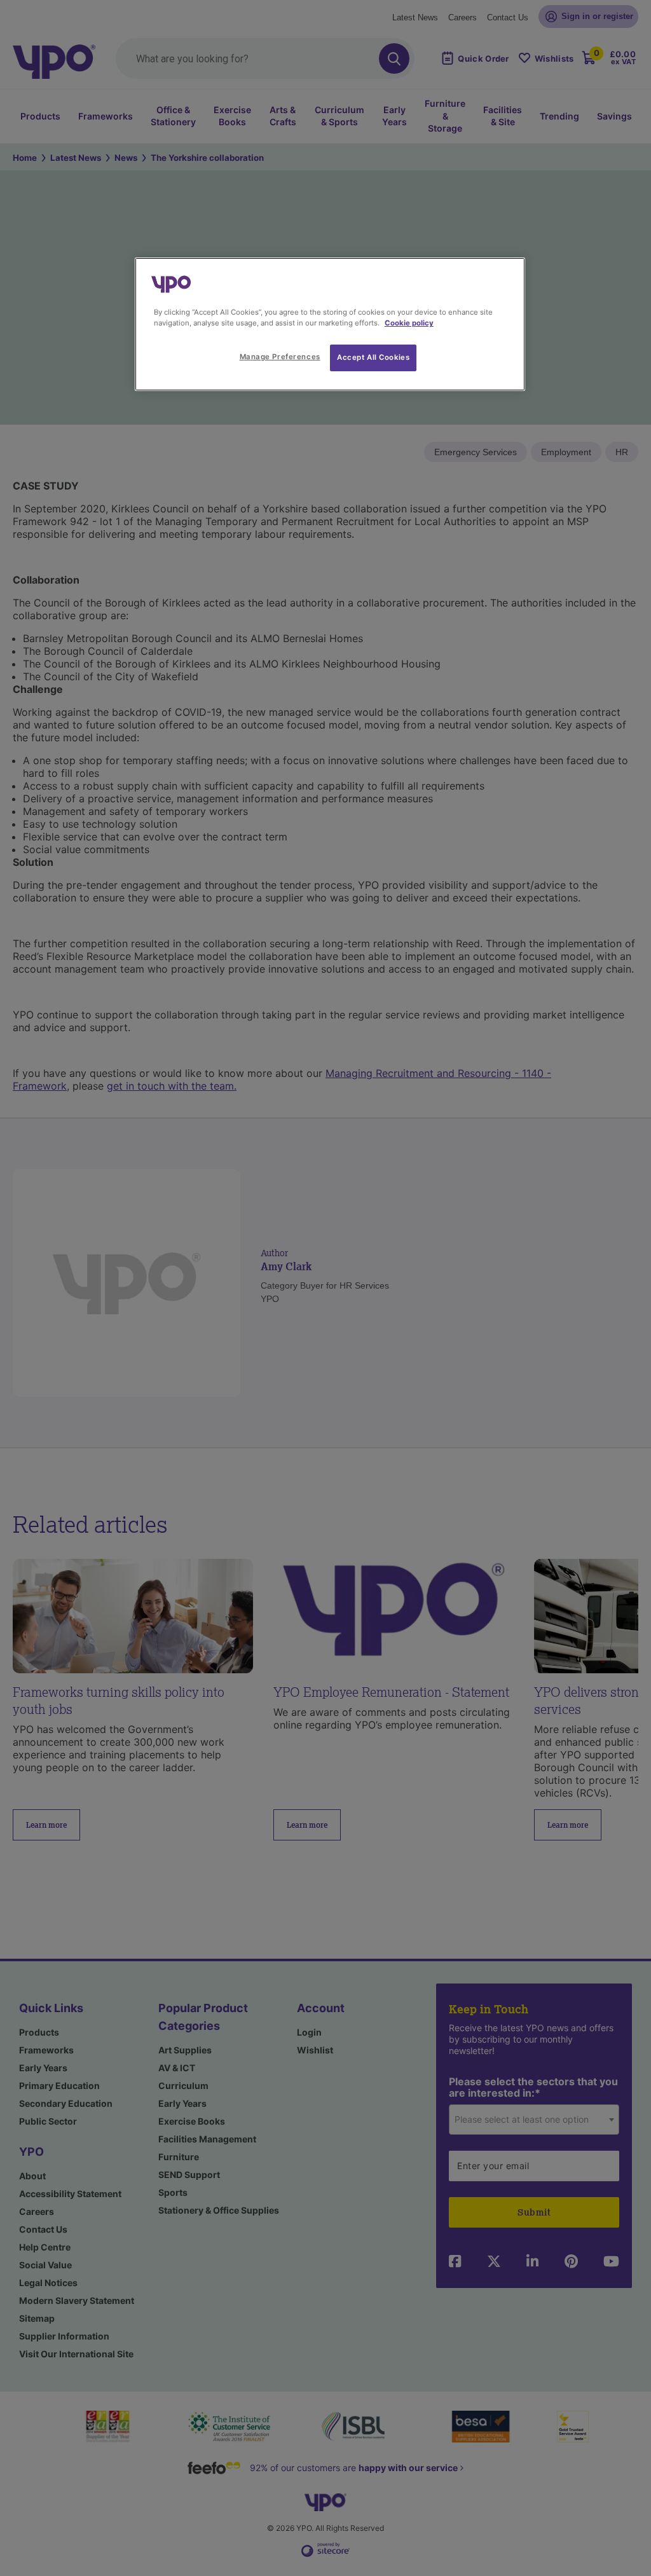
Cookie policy (409, 323)
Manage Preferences (280, 357)
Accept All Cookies (373, 357)
